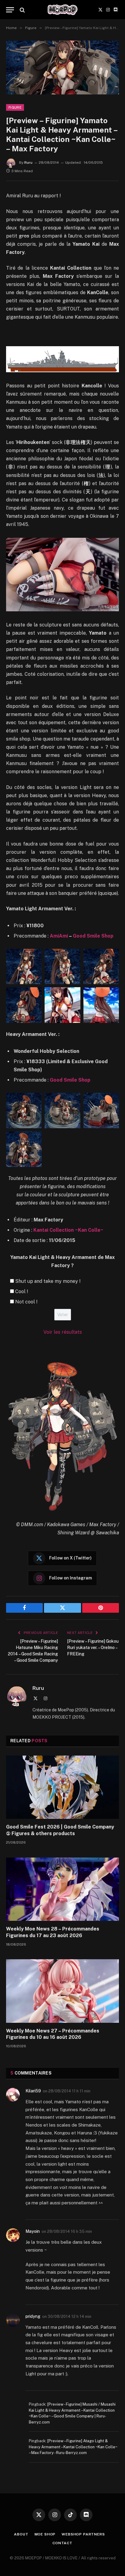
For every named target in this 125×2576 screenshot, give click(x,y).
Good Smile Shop (93, 936)
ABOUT (21, 2534)
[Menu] (10, 10)
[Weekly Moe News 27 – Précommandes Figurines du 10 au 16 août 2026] (62, 1991)
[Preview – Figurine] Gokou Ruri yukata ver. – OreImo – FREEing (93, 1648)
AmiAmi (59, 936)
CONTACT (62, 2543)
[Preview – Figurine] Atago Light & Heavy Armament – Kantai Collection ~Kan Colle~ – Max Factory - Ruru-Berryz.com (73, 2447)
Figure (15, 107)
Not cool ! (26, 1302)
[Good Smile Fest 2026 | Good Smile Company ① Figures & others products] (62, 1787)
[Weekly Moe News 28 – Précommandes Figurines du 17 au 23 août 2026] (62, 1889)
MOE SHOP (45, 2534)
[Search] (22, 10)
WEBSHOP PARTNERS (83, 2534)
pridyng (33, 2316)
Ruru (28, 163)
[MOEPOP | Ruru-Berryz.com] (62, 10)
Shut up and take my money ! (48, 1281)
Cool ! (22, 1291)
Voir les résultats (63, 1332)
